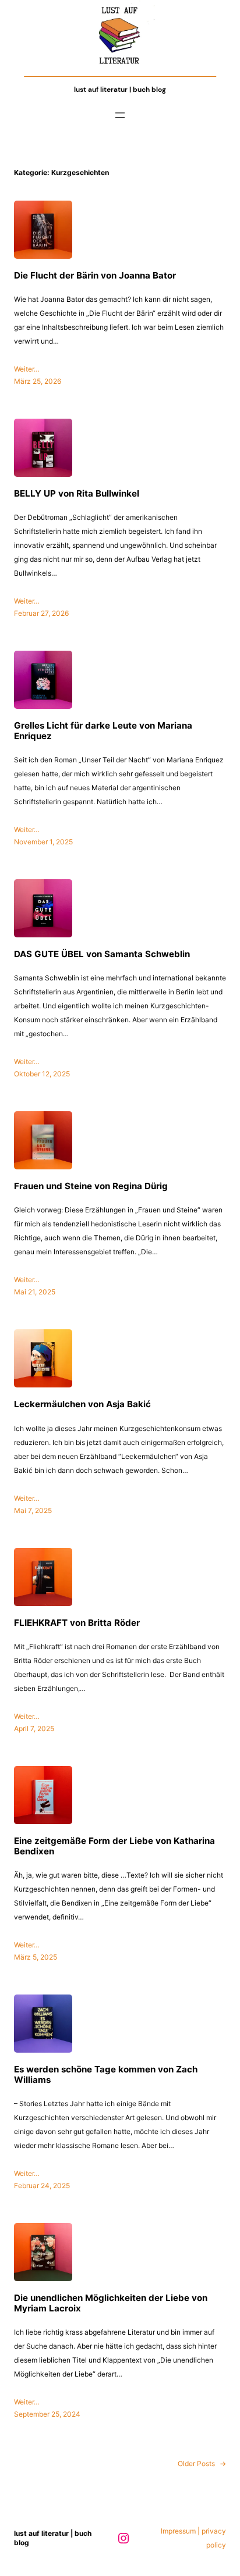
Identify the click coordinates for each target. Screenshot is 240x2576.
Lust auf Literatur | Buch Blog (120, 90)
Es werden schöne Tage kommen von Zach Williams (106, 2075)
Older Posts (202, 2463)
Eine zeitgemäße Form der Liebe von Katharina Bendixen (114, 1846)
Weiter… (27, 369)
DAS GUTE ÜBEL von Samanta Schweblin (102, 954)
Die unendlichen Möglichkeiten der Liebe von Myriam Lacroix (111, 2303)
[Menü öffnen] (120, 115)
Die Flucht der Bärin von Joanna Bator (95, 276)
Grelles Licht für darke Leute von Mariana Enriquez (103, 731)
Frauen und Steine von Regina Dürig (91, 1186)
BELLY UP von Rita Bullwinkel (77, 494)
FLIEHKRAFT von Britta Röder (77, 1623)
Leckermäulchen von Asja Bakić (82, 1404)
